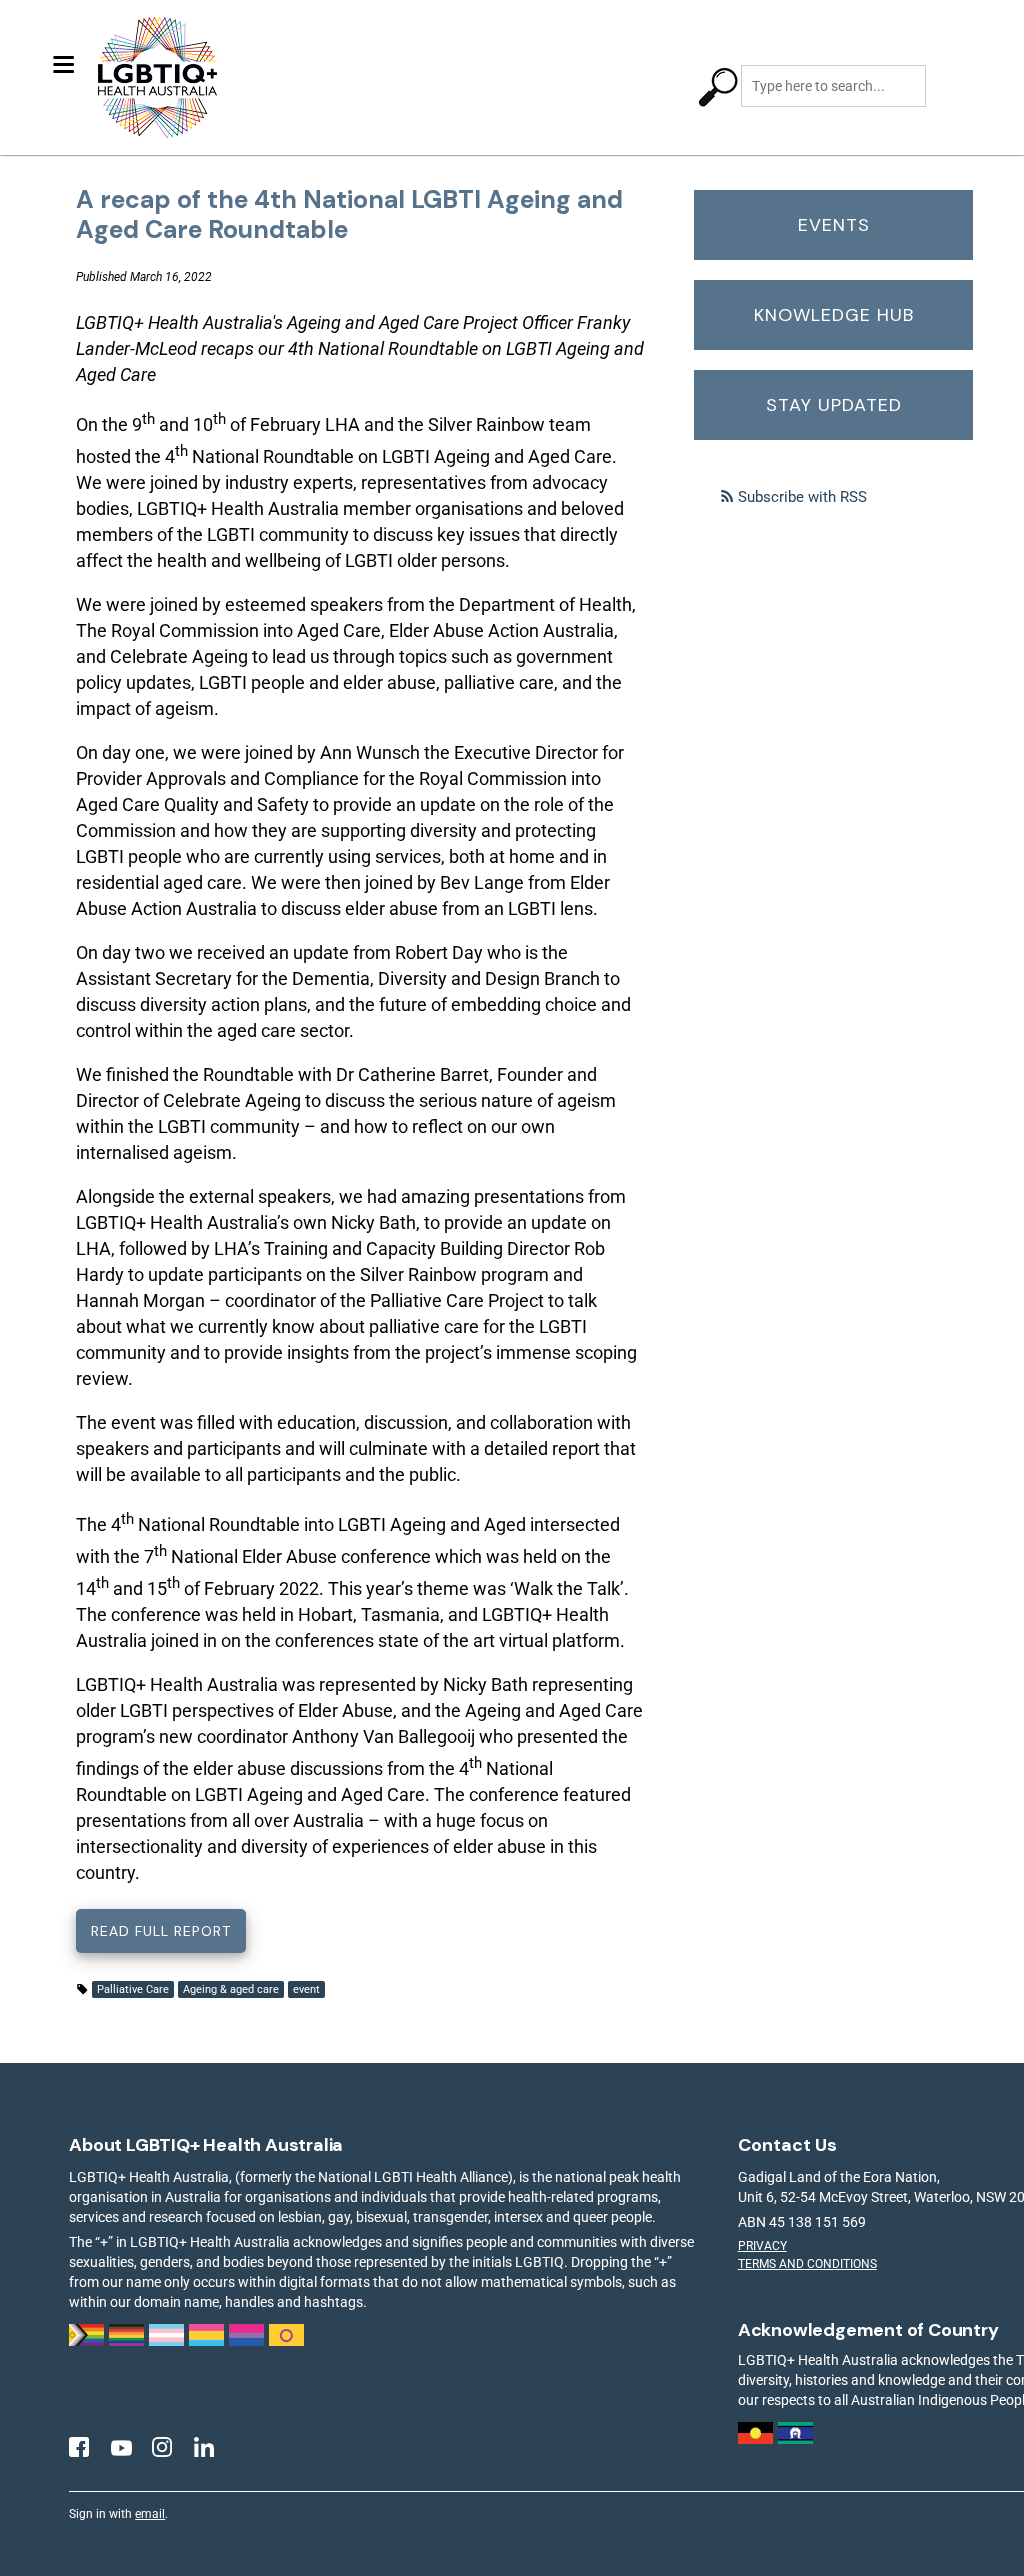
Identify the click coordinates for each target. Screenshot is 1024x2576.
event (306, 1989)
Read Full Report (161, 1931)
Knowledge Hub (834, 315)
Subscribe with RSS (802, 497)
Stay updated (834, 405)
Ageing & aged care (231, 1989)
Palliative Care (133, 1989)
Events (834, 225)
